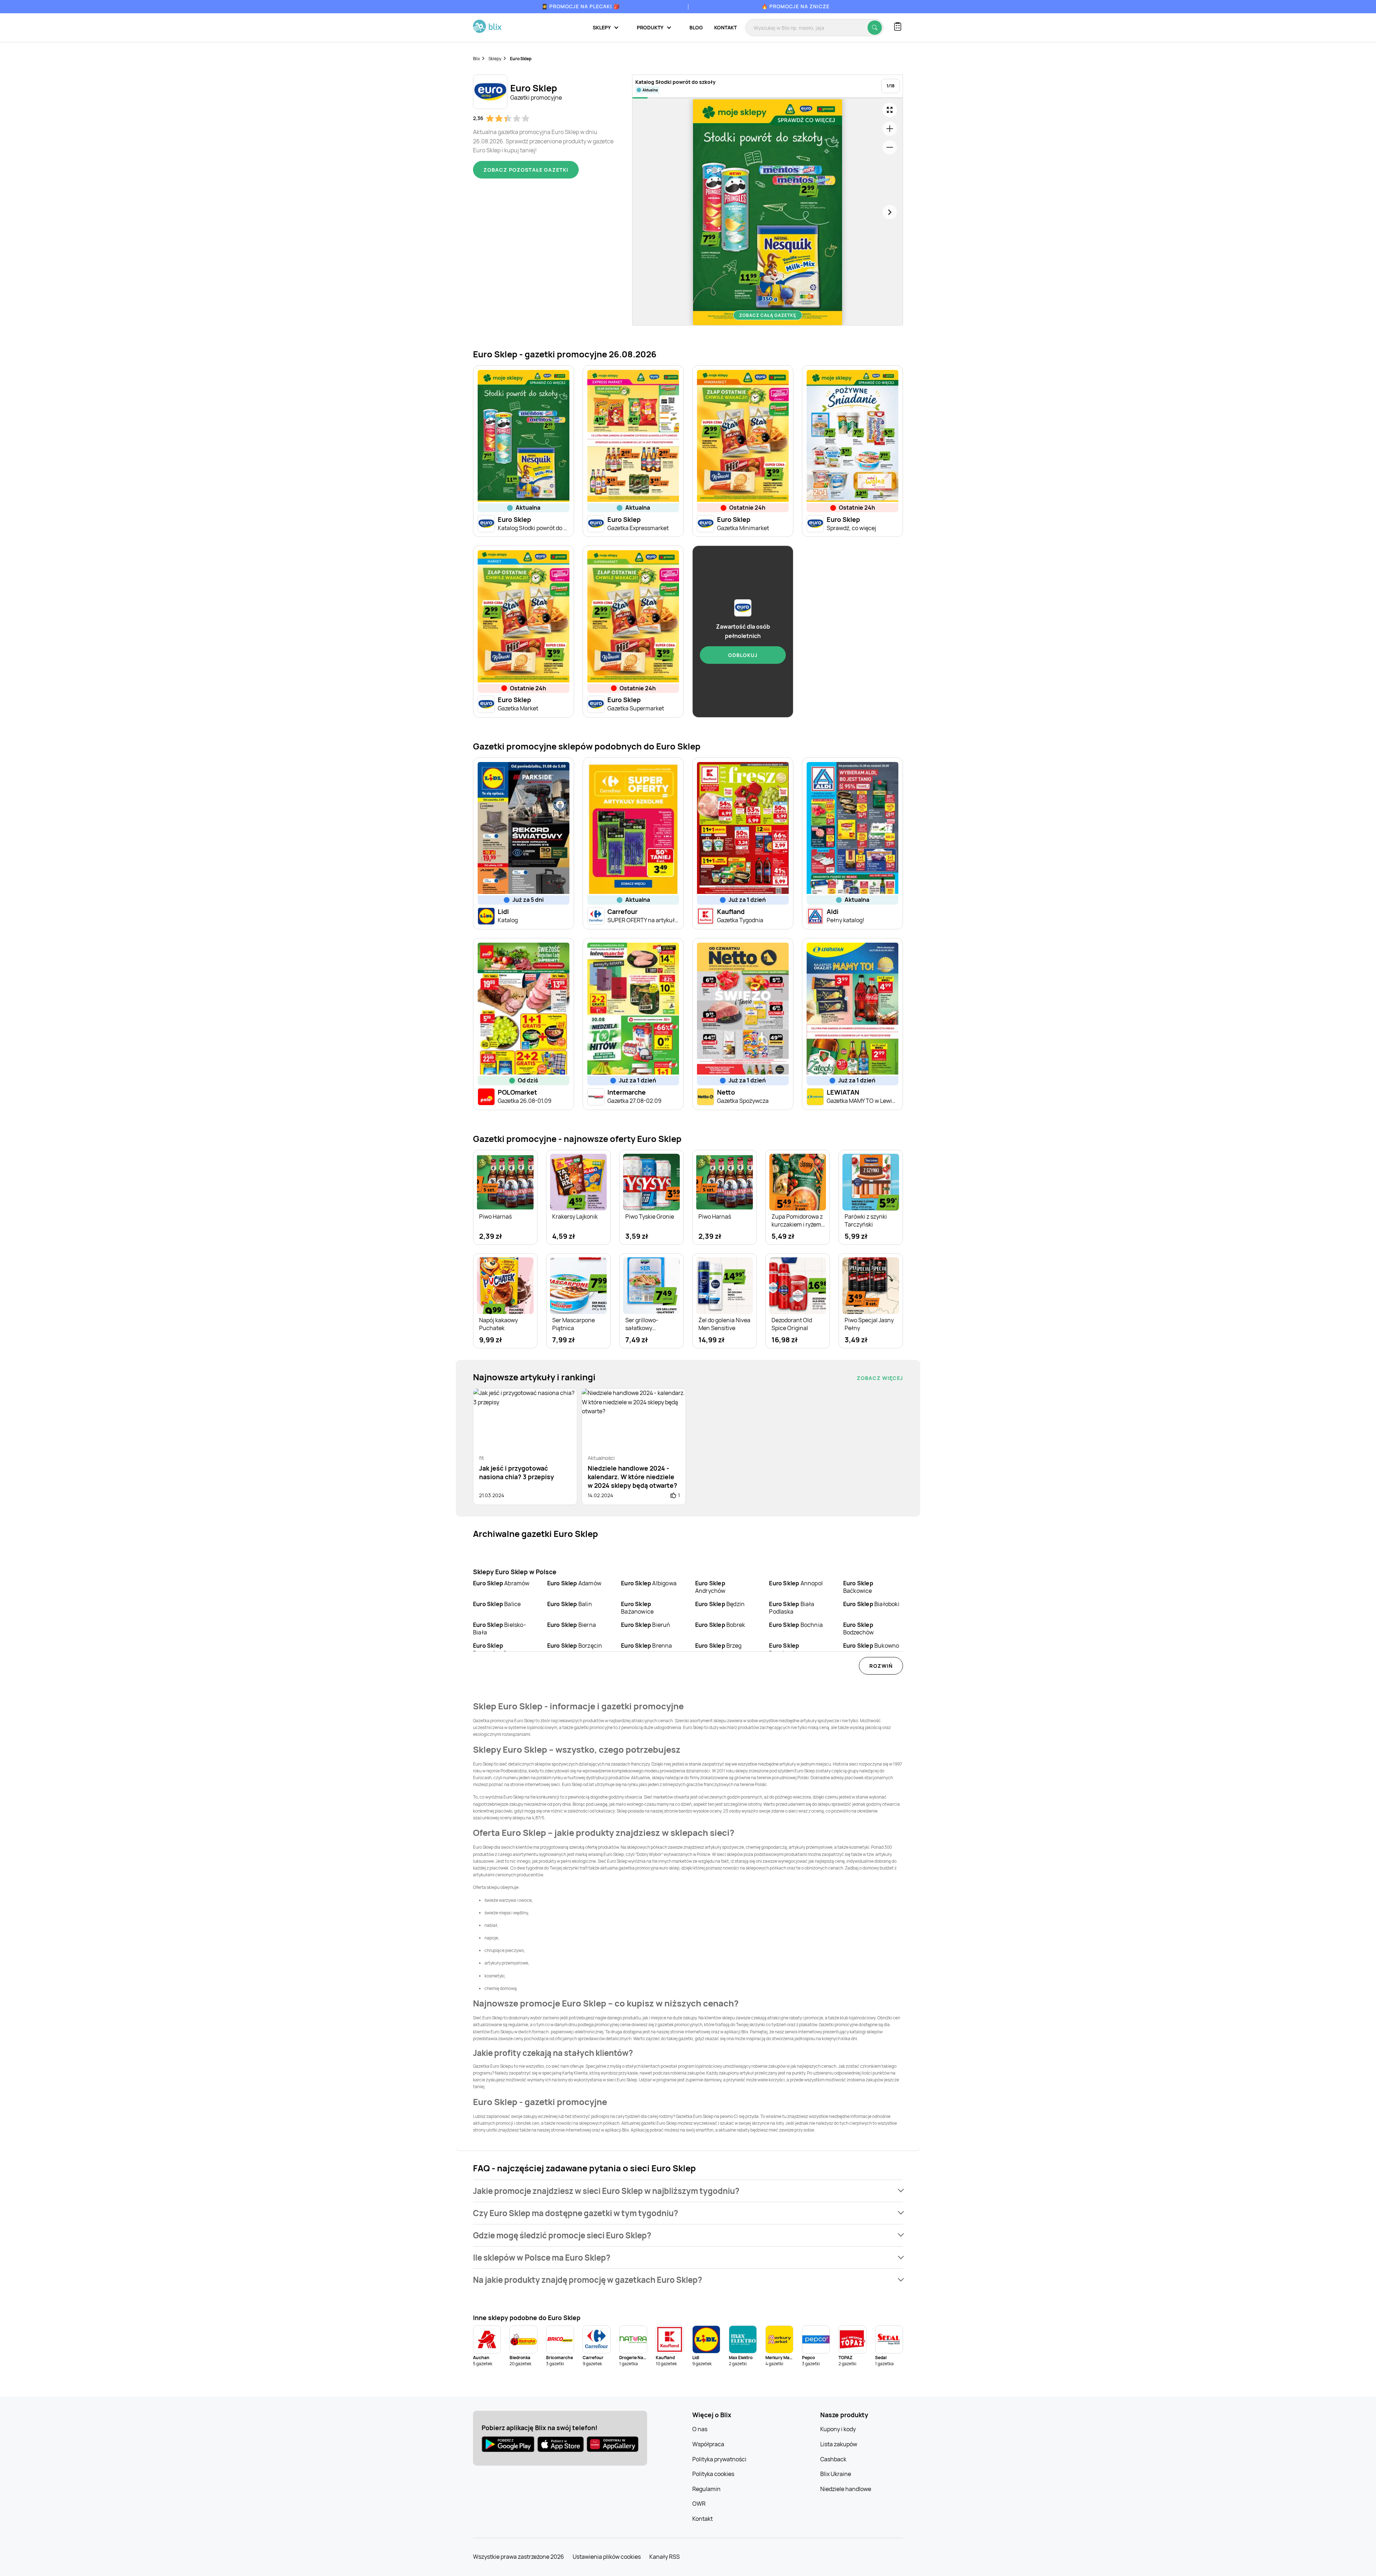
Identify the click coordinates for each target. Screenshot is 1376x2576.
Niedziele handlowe (846, 2489)
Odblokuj (743, 655)
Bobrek (720, 1625)
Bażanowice (637, 1608)
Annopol (796, 1583)
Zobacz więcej (880, 1378)
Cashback (833, 2459)
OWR (699, 2504)
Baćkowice (858, 1587)
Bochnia (796, 1625)
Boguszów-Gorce (496, 1649)
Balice (497, 1604)
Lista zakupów (839, 2444)
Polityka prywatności (719, 2459)
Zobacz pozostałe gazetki (526, 170)
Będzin (720, 1604)
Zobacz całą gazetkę (768, 315)
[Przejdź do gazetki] (890, 110)
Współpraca (708, 2444)
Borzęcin (575, 1646)
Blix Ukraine (836, 2474)
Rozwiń (881, 1666)
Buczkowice (785, 1649)
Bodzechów (859, 1629)
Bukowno (871, 1646)
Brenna (646, 1646)
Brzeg (718, 1646)
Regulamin (706, 2489)
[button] (688, 2191)
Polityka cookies (713, 2474)
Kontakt (725, 27)
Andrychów (710, 1587)
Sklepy (495, 59)
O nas (700, 2429)
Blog (696, 27)
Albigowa (649, 1583)
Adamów (574, 1583)
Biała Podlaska (792, 1608)
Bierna (572, 1625)
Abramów (501, 1583)
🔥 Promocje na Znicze (795, 6)
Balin (570, 1604)
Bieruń (646, 1625)
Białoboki (871, 1604)
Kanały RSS (665, 2557)
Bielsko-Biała (500, 1629)
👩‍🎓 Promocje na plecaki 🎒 (581, 6)
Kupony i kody (838, 2429)
